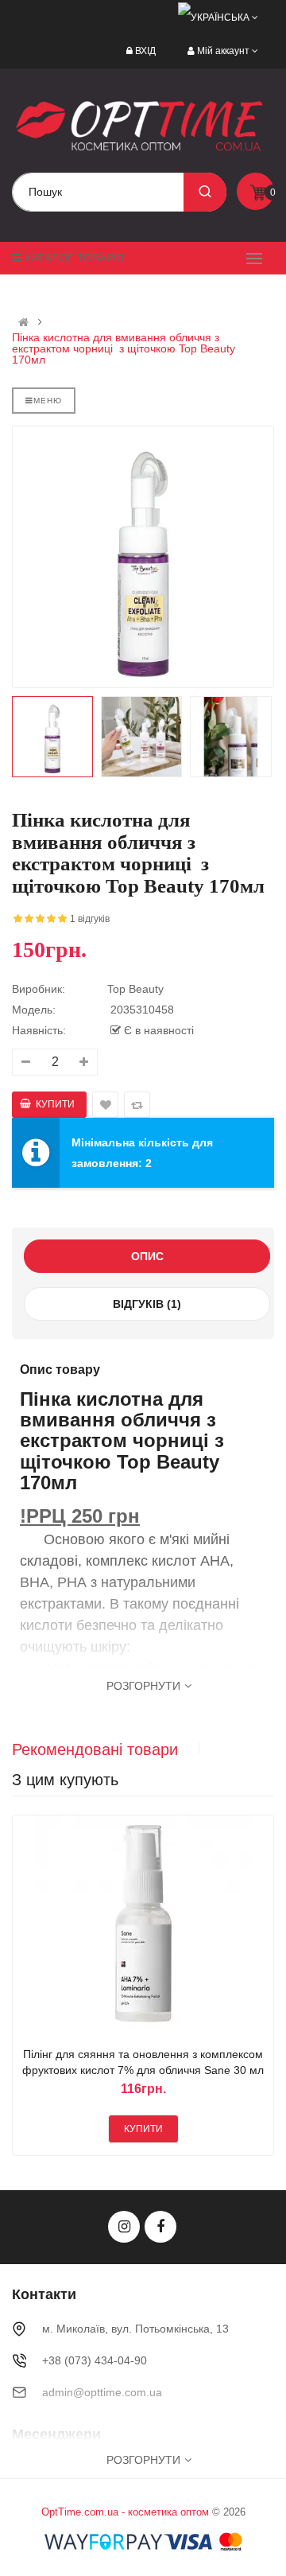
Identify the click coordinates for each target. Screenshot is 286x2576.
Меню (48, 401)
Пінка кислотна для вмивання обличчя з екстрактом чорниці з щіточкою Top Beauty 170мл (124, 348)
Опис (147, 1256)
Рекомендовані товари (95, 1749)
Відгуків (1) (147, 1304)
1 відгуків (90, 919)
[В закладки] (124, 1926)
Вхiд (145, 51)
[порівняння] (162, 1926)
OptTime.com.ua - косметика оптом (125, 2512)
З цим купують (65, 1780)
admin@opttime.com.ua (102, 2392)
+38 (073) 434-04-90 (95, 2360)
